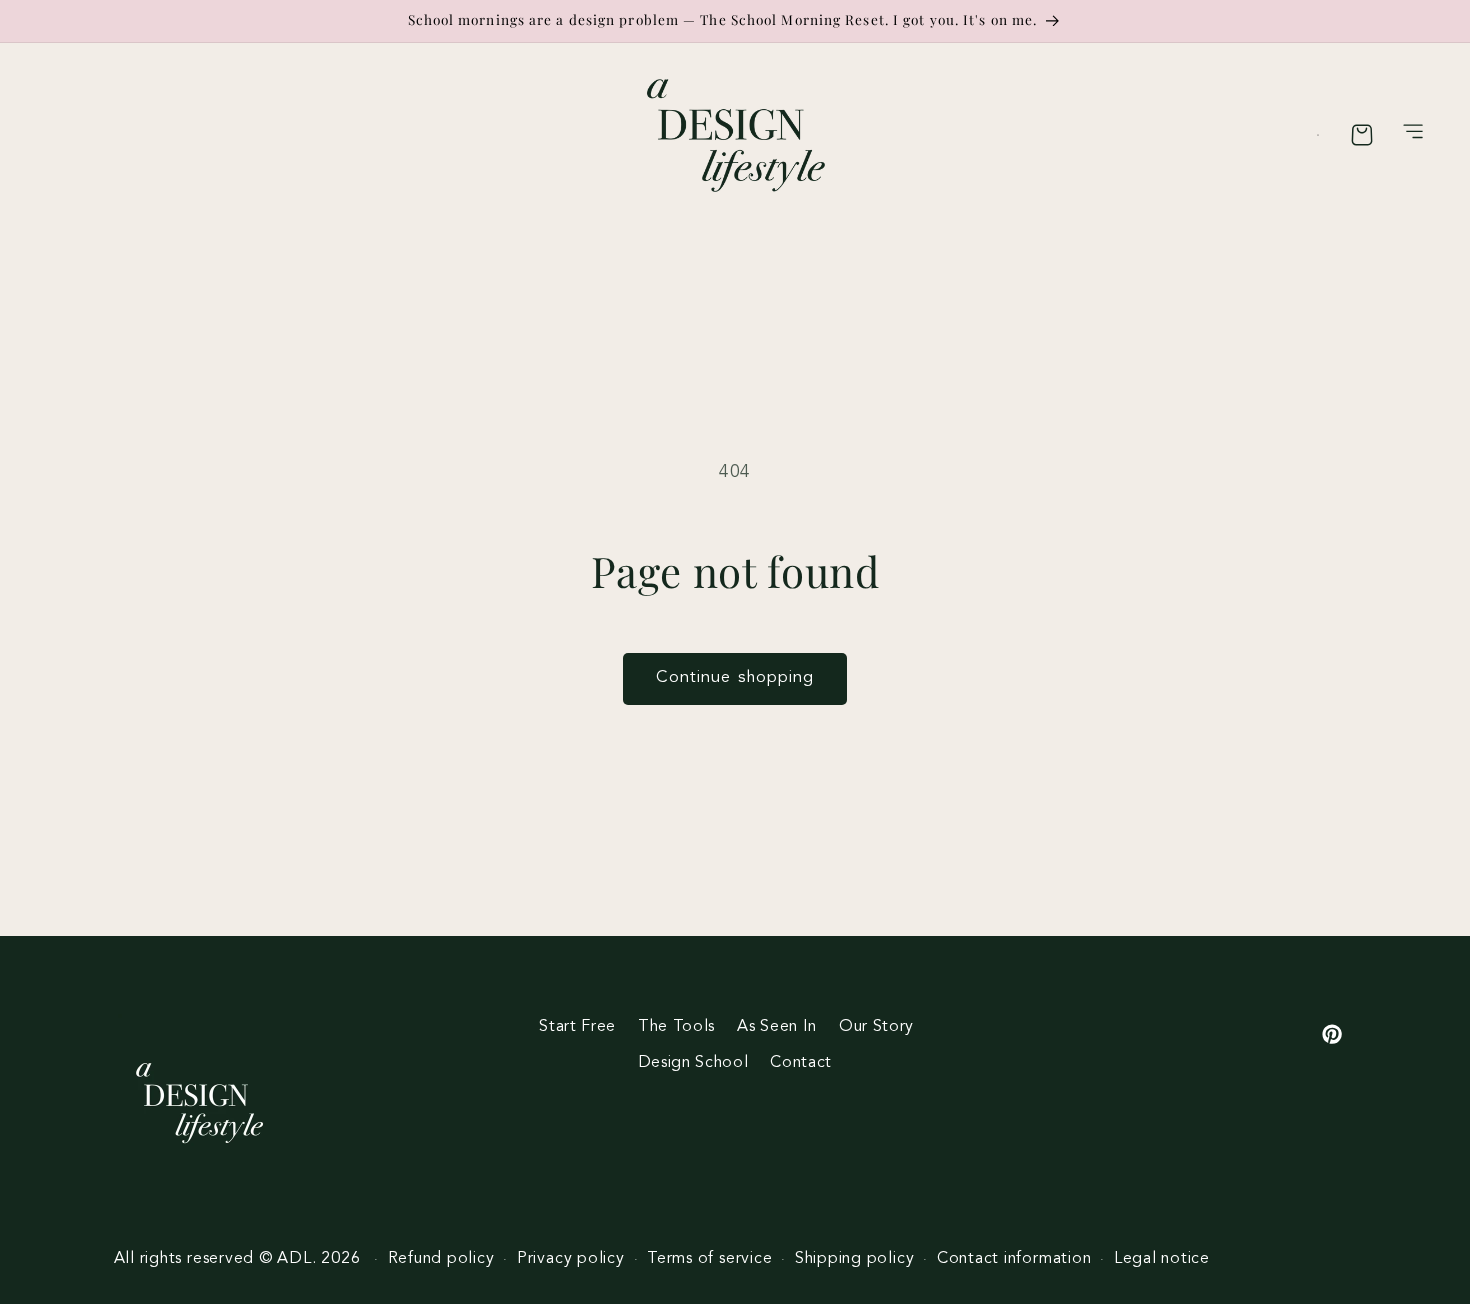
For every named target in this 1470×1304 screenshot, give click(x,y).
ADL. (296, 1259)
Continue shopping (735, 678)
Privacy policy (571, 1259)
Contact (801, 1063)
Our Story (876, 1027)
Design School (693, 1063)
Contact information (1014, 1259)
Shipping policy (855, 1259)
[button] (1414, 135)
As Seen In (777, 1027)
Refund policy (441, 1259)
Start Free (577, 1027)
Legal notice (1162, 1259)
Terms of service (709, 1259)
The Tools (676, 1027)
